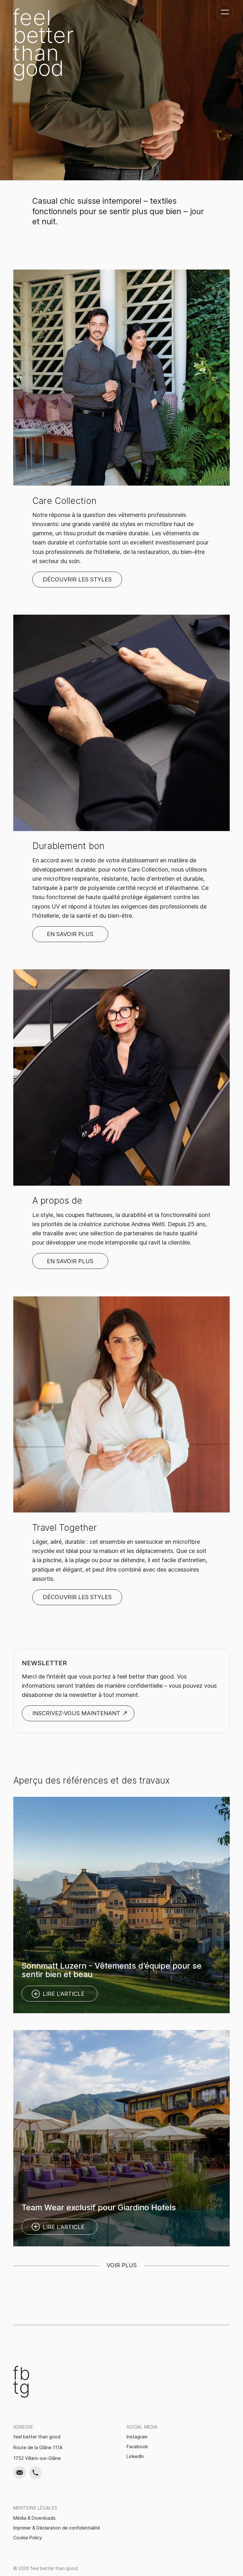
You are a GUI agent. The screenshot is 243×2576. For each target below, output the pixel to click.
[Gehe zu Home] (43, 45)
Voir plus (122, 2266)
